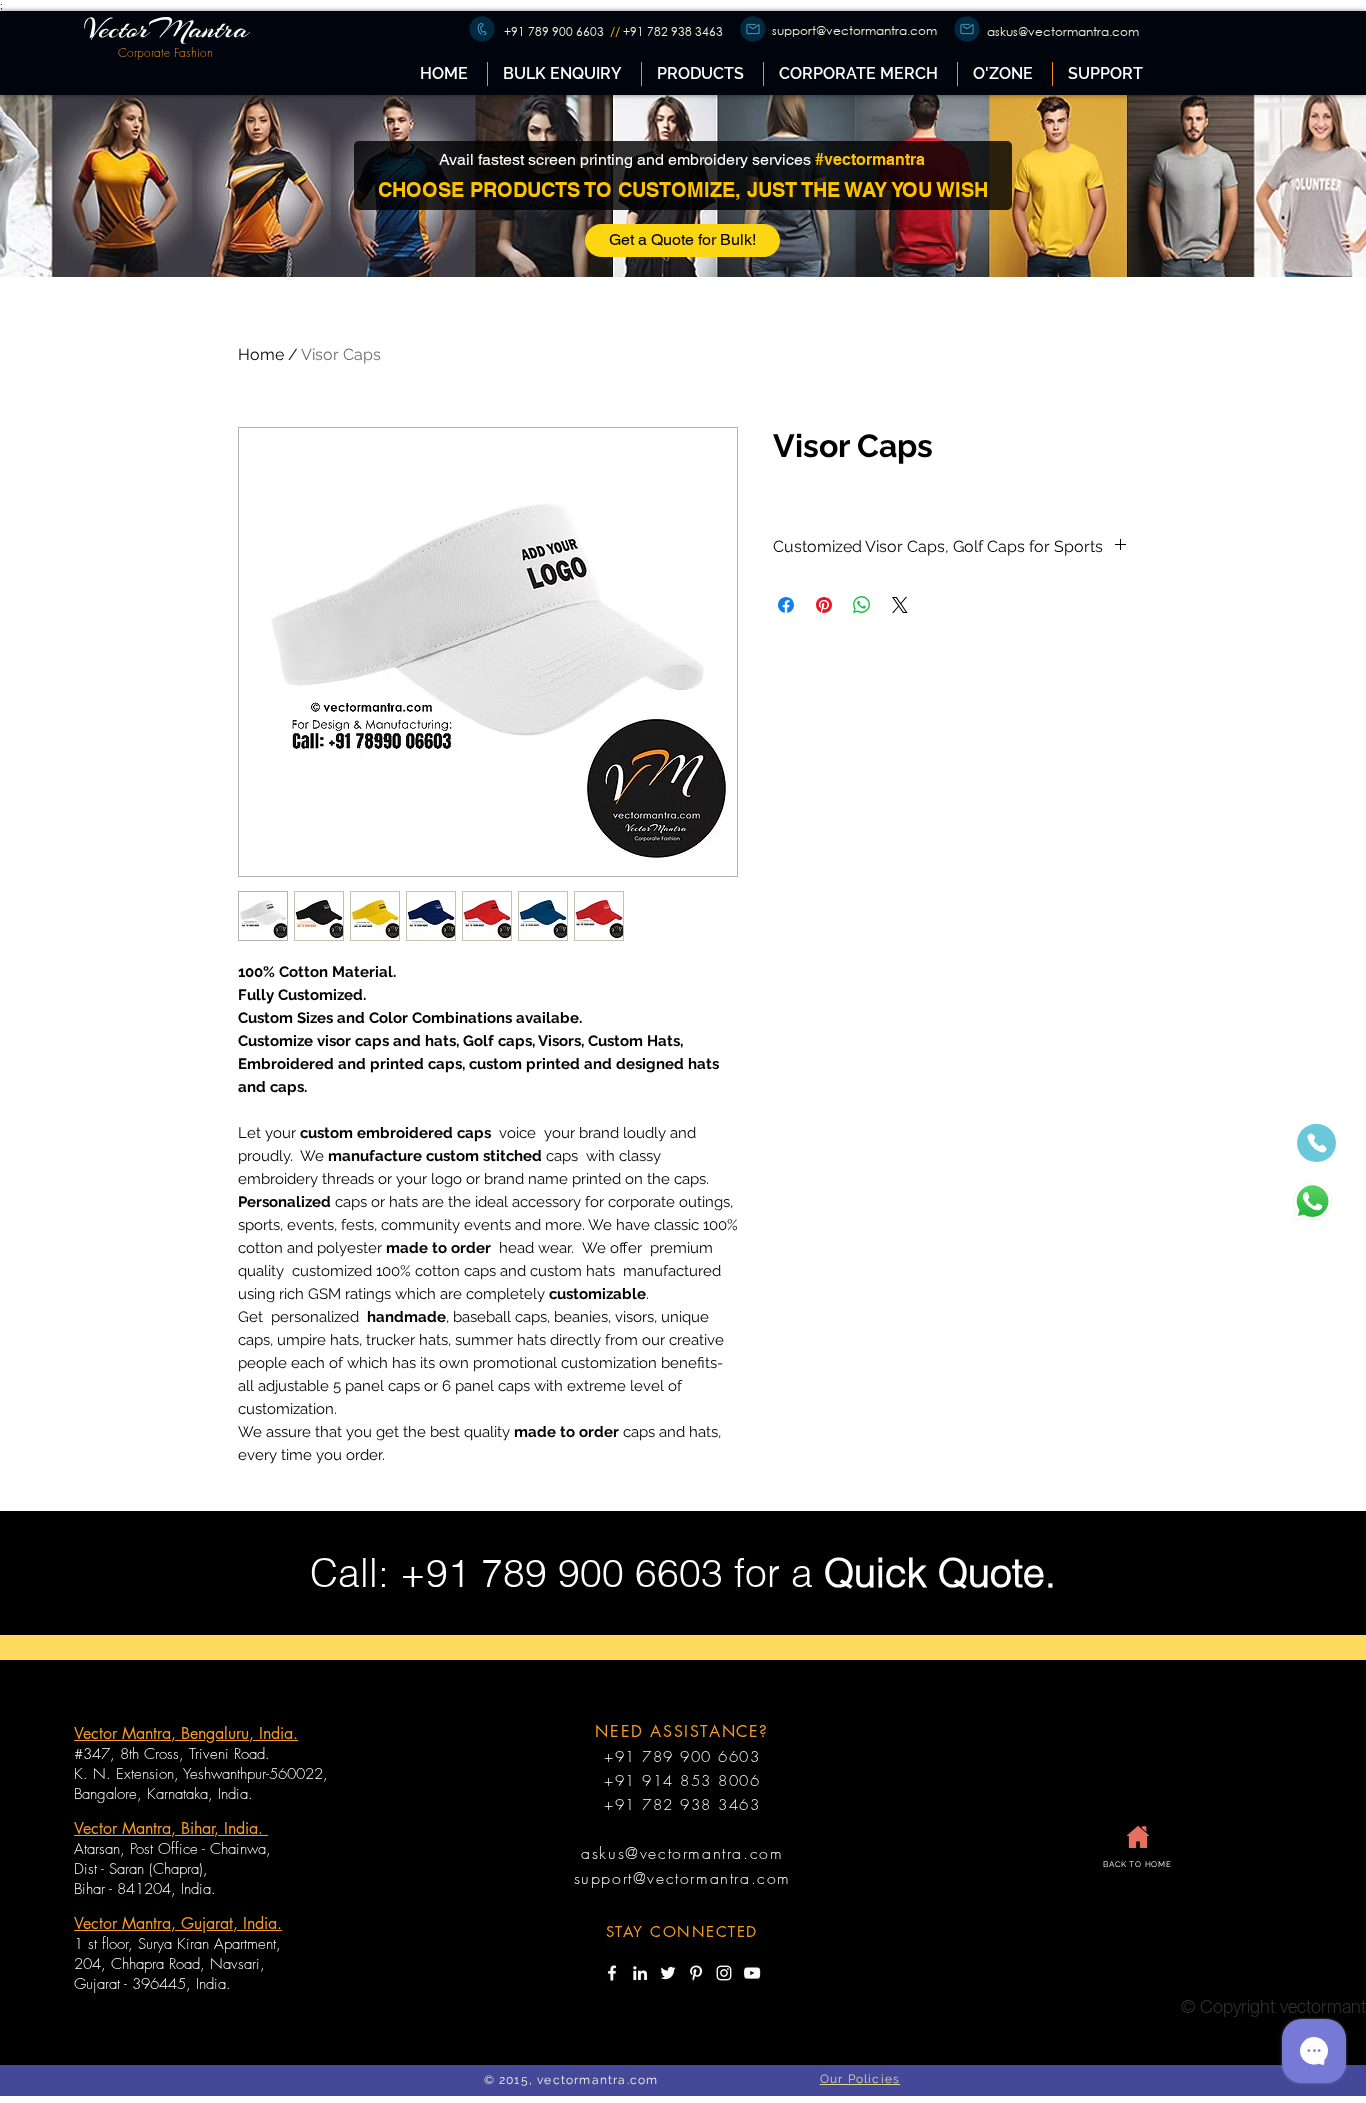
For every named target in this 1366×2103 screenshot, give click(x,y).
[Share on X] (900, 605)
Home (261, 354)
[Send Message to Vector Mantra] (1312, 1201)
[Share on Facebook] (786, 605)
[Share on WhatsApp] (862, 605)
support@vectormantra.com (854, 30)
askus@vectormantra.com (1063, 31)
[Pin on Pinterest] (824, 605)
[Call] (481, 29)
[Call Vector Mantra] (1316, 1143)
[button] (702, 74)
